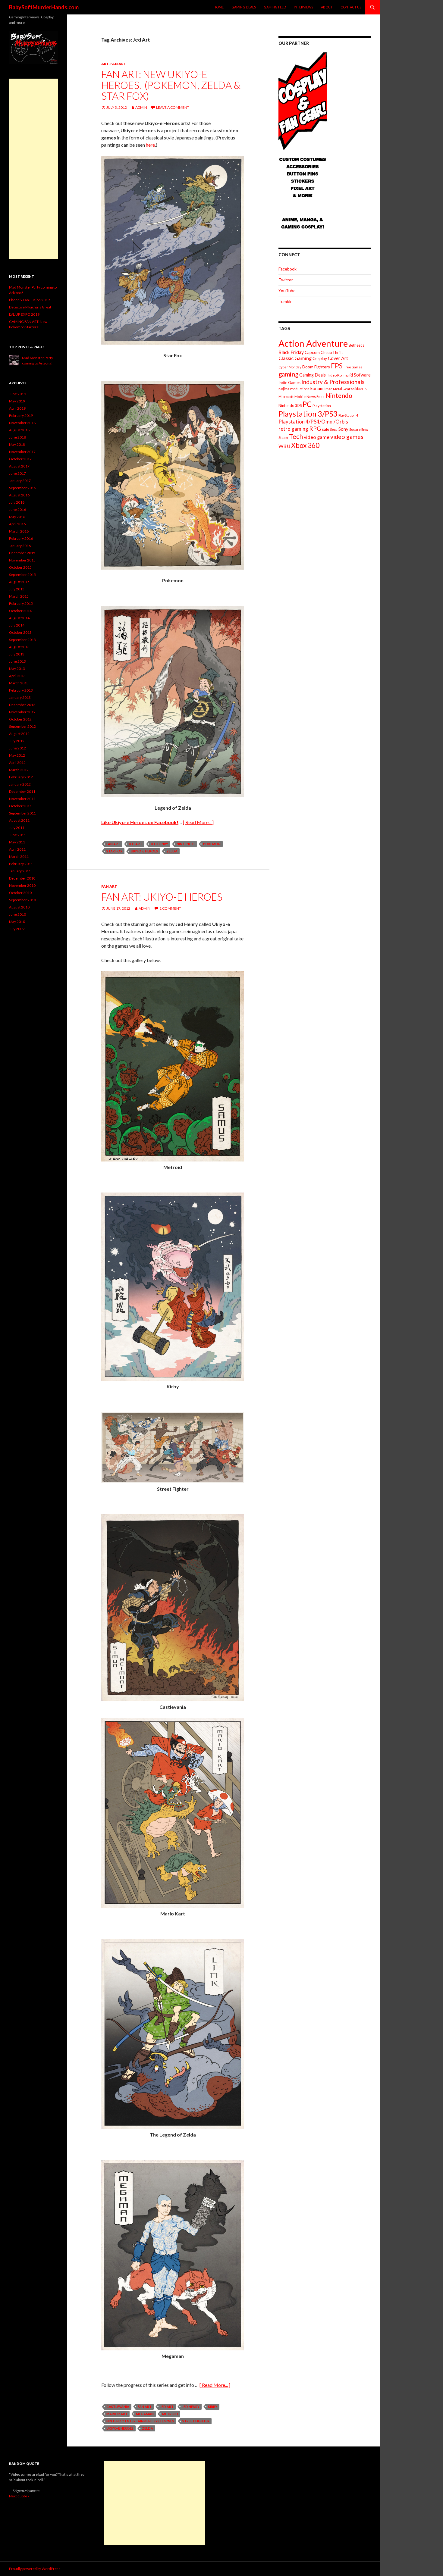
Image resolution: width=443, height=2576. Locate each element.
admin (141, 107)
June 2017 (17, 473)
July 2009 (17, 929)
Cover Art (338, 358)
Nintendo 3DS (290, 405)
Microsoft (286, 397)
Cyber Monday (290, 367)
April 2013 (17, 676)
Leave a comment (173, 107)
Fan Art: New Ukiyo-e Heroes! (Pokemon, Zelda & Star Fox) (171, 85)
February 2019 (21, 416)
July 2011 (17, 828)
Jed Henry (159, 844)
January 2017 (20, 481)
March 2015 (19, 596)
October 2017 (20, 459)
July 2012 (17, 741)
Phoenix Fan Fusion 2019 (29, 300)
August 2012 (19, 734)
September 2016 (22, 488)
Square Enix (359, 429)
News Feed (316, 397)
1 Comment (170, 908)
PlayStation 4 (348, 415)
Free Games (353, 367)
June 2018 (17, 437)
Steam (283, 438)
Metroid (170, 2414)
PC (307, 404)
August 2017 (19, 466)
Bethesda (357, 345)
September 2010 (22, 900)
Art (105, 64)
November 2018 (22, 423)
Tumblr (285, 301)
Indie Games (289, 383)
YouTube (287, 291)
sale (325, 429)
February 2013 (21, 690)
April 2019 (17, 408)
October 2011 (20, 806)
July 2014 (17, 625)
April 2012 (17, 763)
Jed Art (135, 844)
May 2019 (17, 401)
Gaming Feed (275, 7)
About (327, 7)
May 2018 (17, 444)
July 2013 (17, 654)
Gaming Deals (244, 7)
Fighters (322, 367)
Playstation (322, 406)
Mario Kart (117, 2414)
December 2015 (22, 553)
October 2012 (20, 719)
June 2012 (17, 748)
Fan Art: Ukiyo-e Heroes (162, 897)
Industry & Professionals (333, 382)
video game (317, 437)
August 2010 (19, 907)
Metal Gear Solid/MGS (350, 389)
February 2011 (21, 864)
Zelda (172, 851)
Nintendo (186, 844)
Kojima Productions (294, 389)
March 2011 (19, 857)
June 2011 (17, 835)
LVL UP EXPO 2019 (24, 314)
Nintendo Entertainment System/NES (140, 2421)
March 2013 (19, 683)
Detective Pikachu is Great (30, 307)
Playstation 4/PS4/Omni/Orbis (313, 422)
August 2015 (19, 582)
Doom (308, 367)
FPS (337, 366)
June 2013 (17, 661)
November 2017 (22, 452)
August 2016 (19, 495)
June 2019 (17, 394)
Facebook (287, 269)
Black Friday (291, 352)
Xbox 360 (305, 445)
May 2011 (17, 842)
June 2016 (17, 510)
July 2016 (17, 502)
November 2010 (22, 885)
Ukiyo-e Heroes (144, 851)
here (150, 145)
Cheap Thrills (332, 352)
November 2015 (22, 560)
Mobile (300, 397)
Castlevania (118, 2407)
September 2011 (22, 813)
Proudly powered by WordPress (35, 2569)
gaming (288, 374)
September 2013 (22, 640)
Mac (329, 389)
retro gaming (293, 429)
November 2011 (22, 799)
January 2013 (20, 697)
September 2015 (22, 575)
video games (347, 437)
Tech (296, 436)
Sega (334, 429)
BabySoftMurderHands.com (44, 7)
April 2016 (17, 524)
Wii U (284, 446)
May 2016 (17, 517)
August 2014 (19, 618)
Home (219, 7)
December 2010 (22, 878)
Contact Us (351, 7)
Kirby (213, 2407)
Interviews (303, 7)
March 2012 (19, 770)
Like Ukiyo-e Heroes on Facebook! (140, 822)
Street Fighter (196, 2421)
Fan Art (118, 64)
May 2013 (17, 669)
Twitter (286, 280)
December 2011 (22, 791)
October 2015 (20, 567)
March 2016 (19, 531)
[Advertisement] (33, 169)
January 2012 (20, 784)
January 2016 (20, 546)
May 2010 (17, 922)
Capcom (312, 352)
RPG (315, 428)
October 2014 (20, 611)
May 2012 (17, 755)
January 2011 (20, 871)
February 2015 (21, 603)
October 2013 (20, 632)
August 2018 (19, 430)
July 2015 (17, 589)
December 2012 (22, 705)
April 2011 (17, 849)
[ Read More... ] (198, 822)
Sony (343, 429)
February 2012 (21, 777)
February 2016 (21, 538)
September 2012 (22, 726)
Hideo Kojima (338, 375)
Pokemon (212, 844)
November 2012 (22, 712)
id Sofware (360, 375)
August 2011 (19, 820)
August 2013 (19, 647)
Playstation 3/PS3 (308, 414)
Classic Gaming (295, 358)
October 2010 (20, 893)
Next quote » (19, 2496)
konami (317, 388)
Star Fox (114, 851)
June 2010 (17, 914)
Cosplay (320, 358)
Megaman (145, 2414)
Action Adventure (313, 343)
